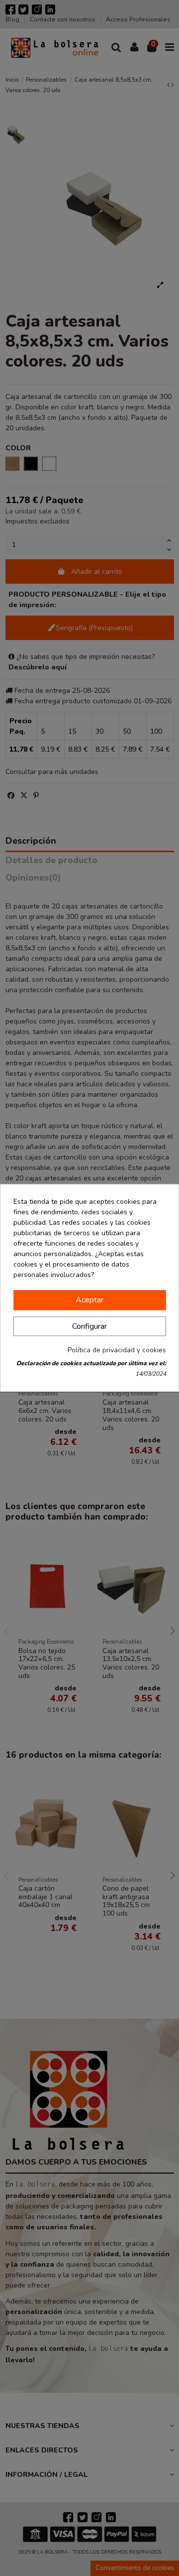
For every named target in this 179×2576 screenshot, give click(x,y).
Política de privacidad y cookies (117, 1351)
